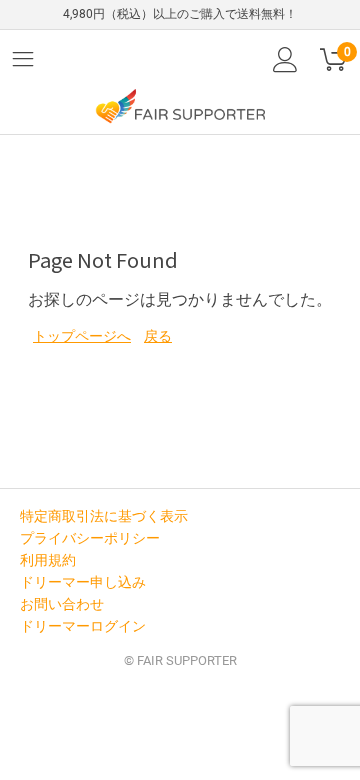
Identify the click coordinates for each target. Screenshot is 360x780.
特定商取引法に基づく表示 (104, 516)
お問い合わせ (62, 604)
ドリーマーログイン (83, 626)
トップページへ (82, 336)
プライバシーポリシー (90, 538)
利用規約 (48, 560)
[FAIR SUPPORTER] (180, 105)
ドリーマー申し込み (83, 582)
